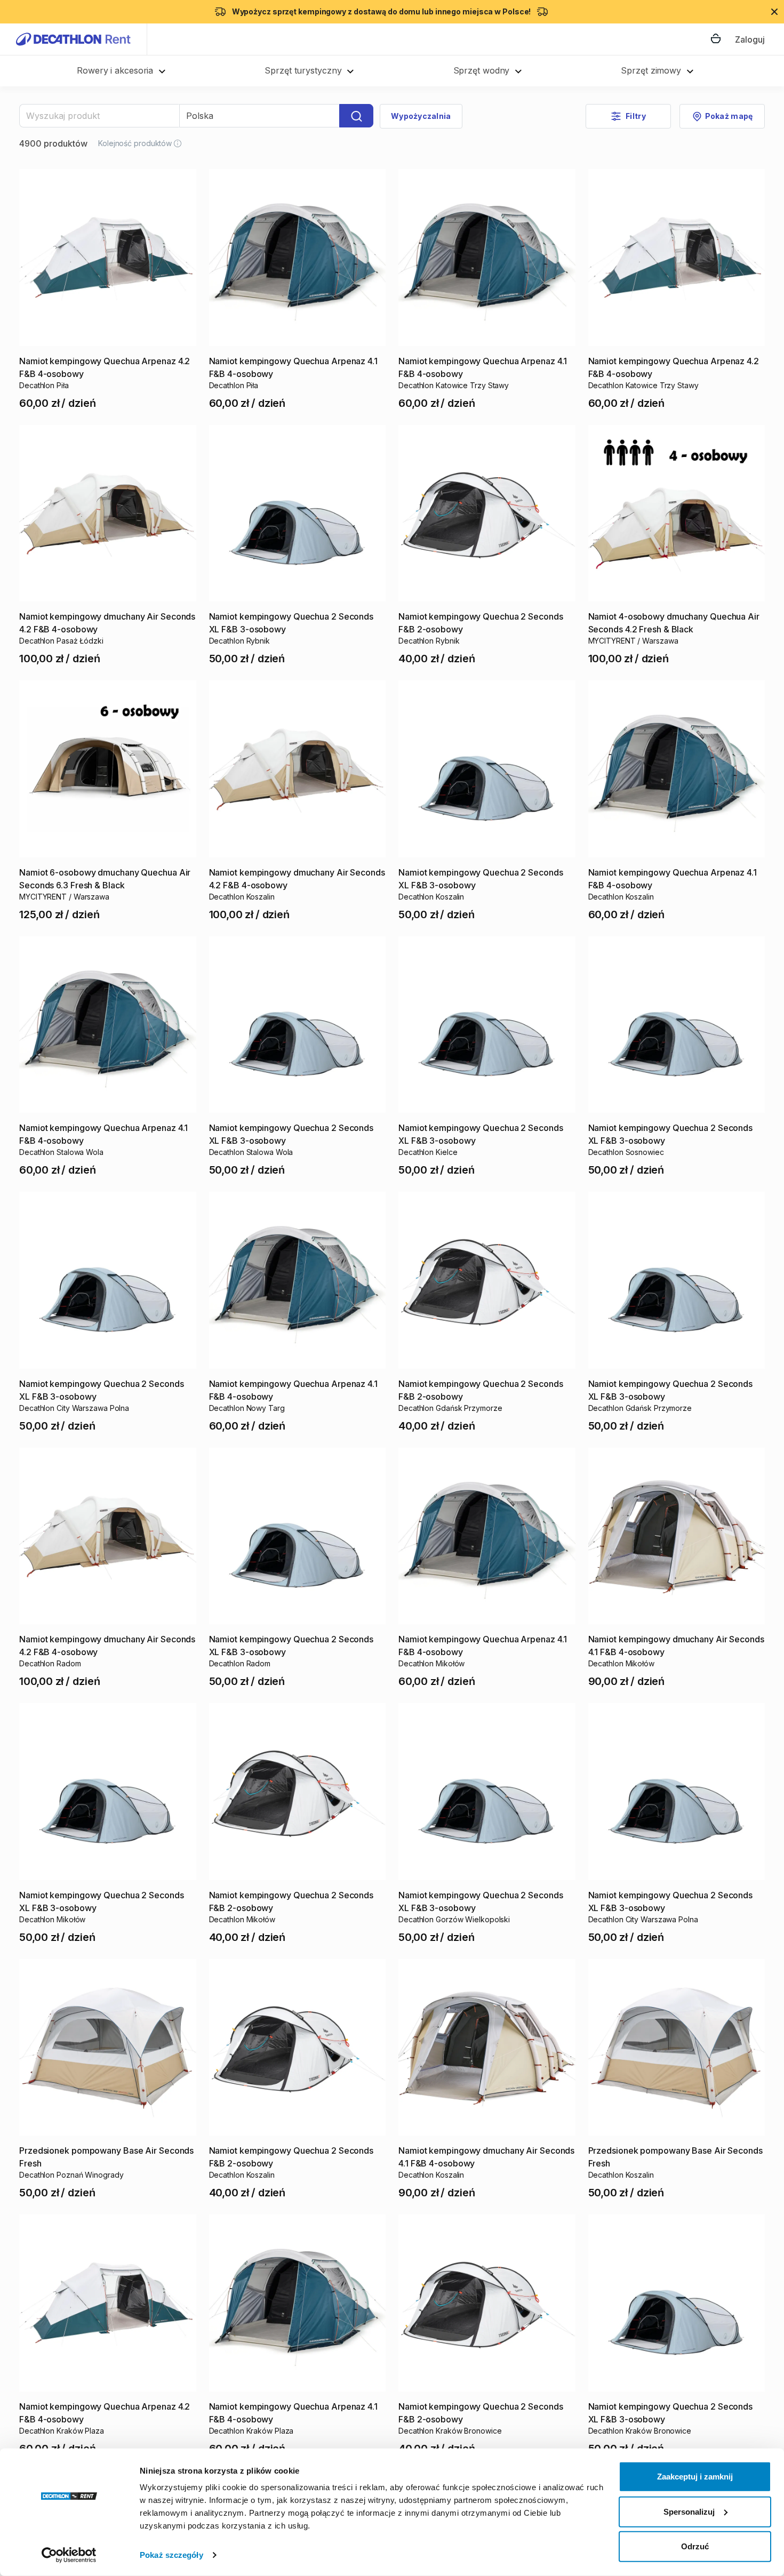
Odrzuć (695, 2546)
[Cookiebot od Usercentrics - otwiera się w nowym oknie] (69, 2555)
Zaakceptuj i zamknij (695, 2477)
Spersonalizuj (689, 2511)
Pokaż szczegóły (171, 2555)
